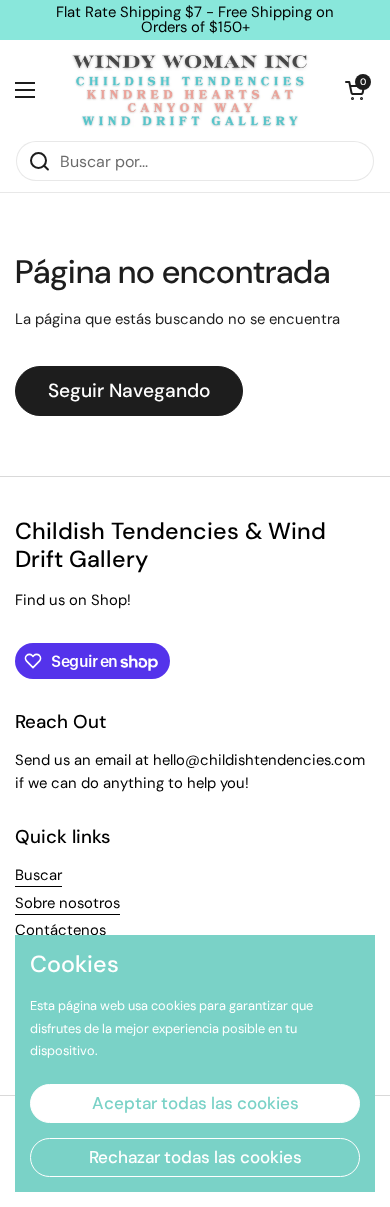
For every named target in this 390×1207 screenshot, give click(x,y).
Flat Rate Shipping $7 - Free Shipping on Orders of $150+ (195, 20)
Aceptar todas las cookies (195, 1103)
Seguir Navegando (129, 390)
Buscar (38, 875)
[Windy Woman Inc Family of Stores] (190, 90)
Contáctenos (60, 930)
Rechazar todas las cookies (195, 1157)
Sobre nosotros (67, 903)
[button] (355, 90)
